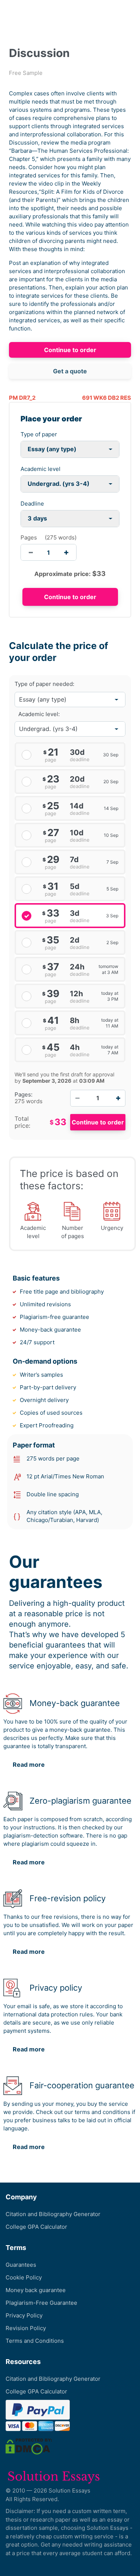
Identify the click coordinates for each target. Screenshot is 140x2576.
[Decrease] (78, 1098)
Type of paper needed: (44, 684)
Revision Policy (26, 2328)
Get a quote (70, 371)
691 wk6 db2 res (107, 398)
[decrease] (31, 552)
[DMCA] (29, 2446)
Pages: (24, 1095)
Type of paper (39, 434)
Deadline (32, 504)
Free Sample (26, 73)
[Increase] (118, 1098)
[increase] (66, 552)
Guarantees (21, 2265)
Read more (29, 1765)
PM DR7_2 (22, 398)
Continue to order (70, 350)
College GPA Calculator (36, 2227)
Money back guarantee (36, 2290)
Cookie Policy (24, 2277)
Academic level (41, 469)
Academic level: (39, 714)
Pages (29, 537)
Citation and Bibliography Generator (53, 2214)
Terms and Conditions (35, 2341)
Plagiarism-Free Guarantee (41, 2303)
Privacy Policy (24, 2315)
